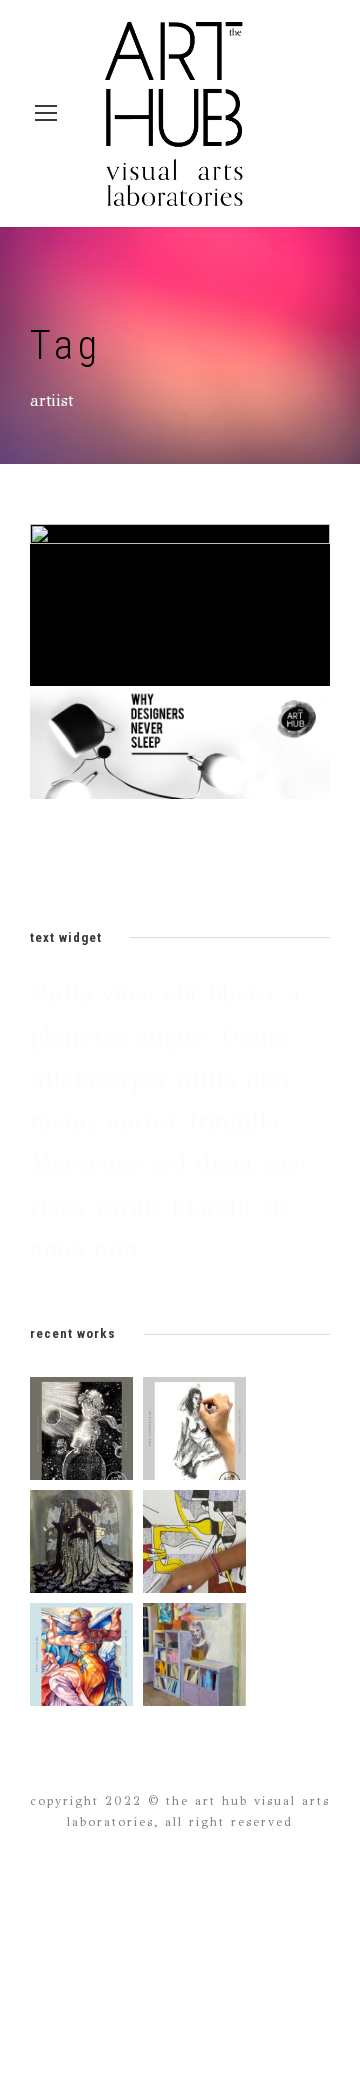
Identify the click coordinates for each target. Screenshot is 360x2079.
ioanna (202, 618)
